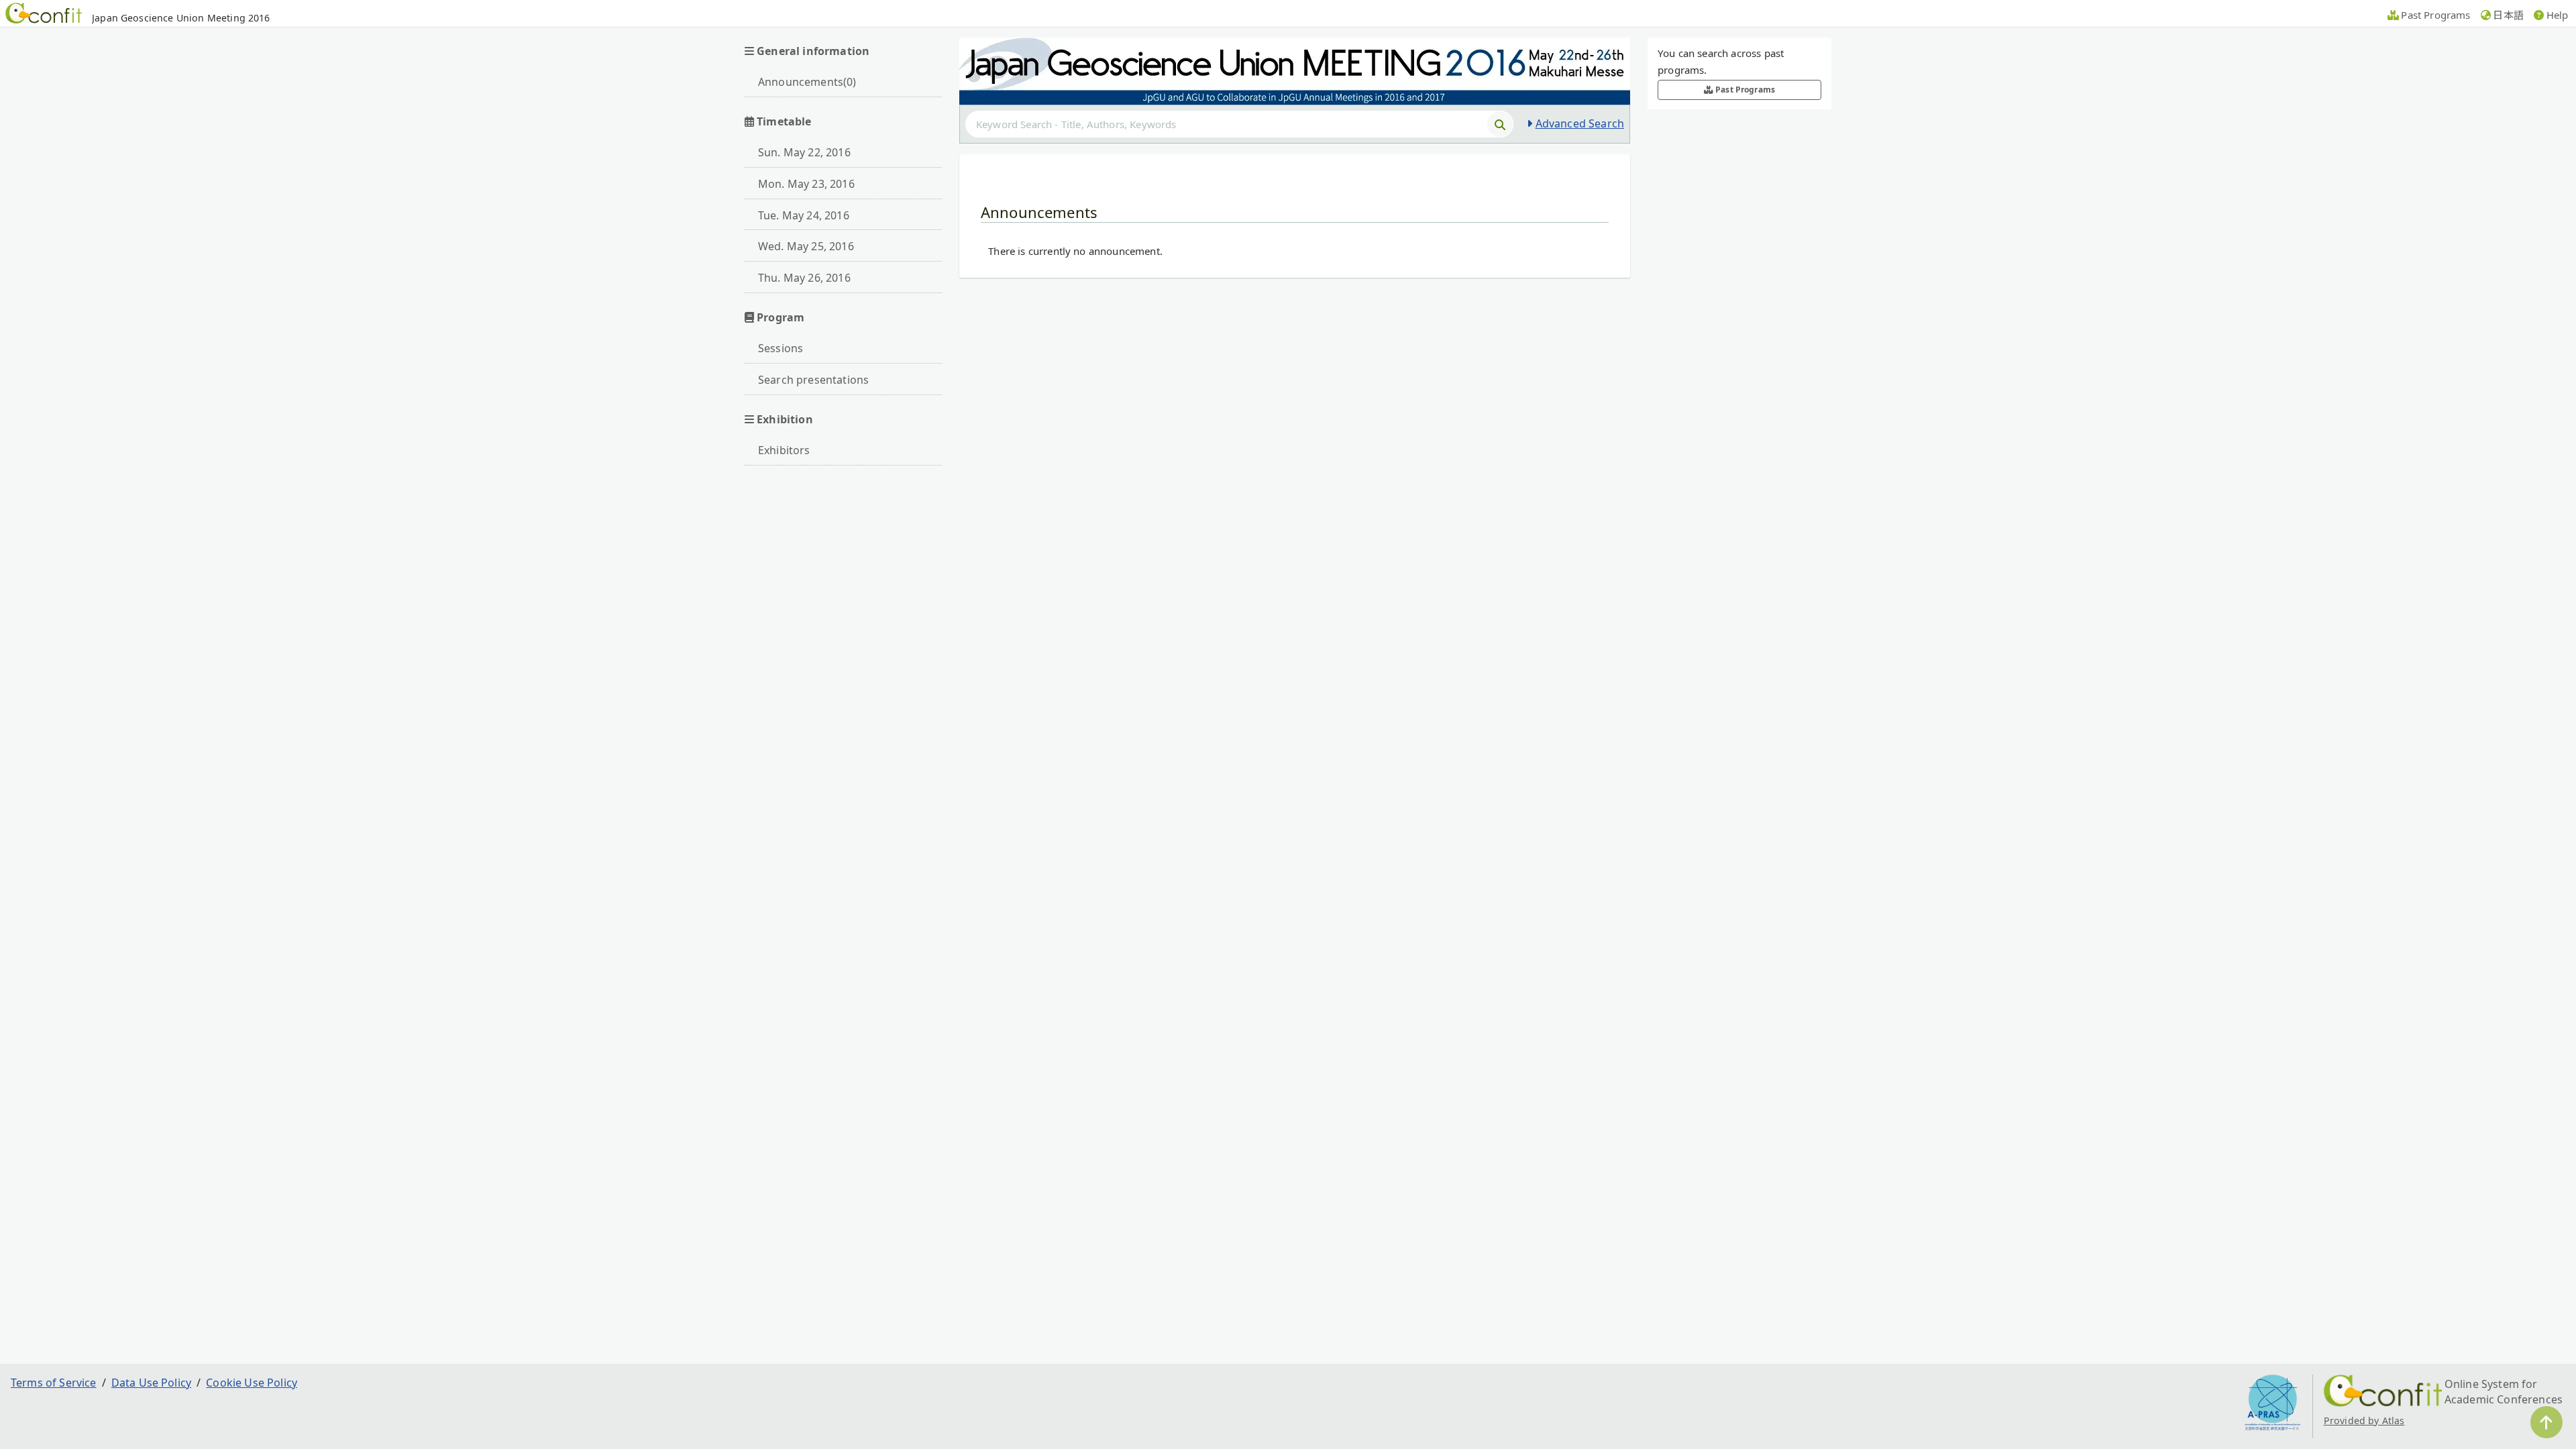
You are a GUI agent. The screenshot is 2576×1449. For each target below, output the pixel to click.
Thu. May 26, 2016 (804, 278)
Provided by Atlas (2364, 1420)
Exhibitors (784, 450)
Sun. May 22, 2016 (804, 152)
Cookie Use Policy (252, 1383)
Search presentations (813, 380)
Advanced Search (1580, 123)
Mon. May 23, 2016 (806, 184)
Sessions (781, 348)
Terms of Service (54, 1383)
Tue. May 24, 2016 (804, 215)
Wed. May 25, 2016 (806, 246)
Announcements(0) (807, 82)
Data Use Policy (151, 1383)
